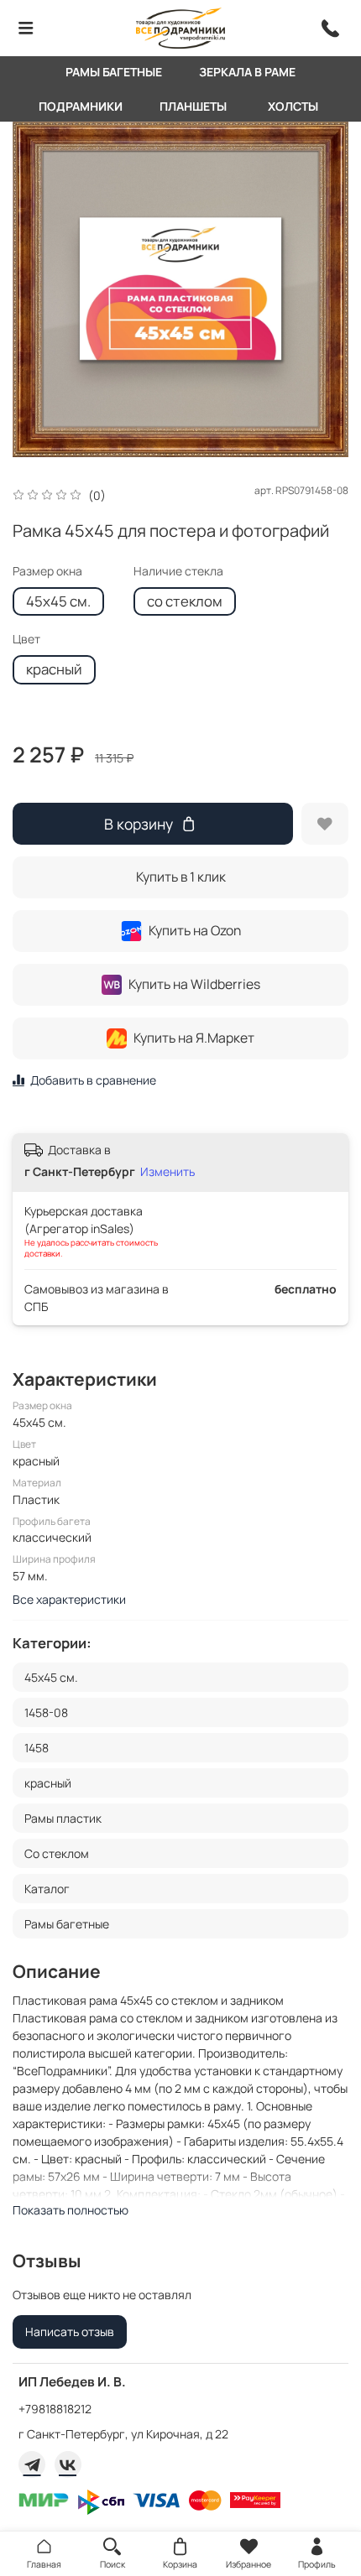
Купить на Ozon (195, 930)
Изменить (167, 1172)
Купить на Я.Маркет (194, 1038)
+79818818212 (55, 2409)
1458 (37, 1748)
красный (54, 669)
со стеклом (185, 601)
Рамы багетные (114, 72)
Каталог (47, 1889)
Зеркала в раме (247, 72)
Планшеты (193, 106)
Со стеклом (57, 1853)
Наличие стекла (178, 572)
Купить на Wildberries (194, 984)
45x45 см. (58, 601)
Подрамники (81, 106)
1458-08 (46, 1712)
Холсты (293, 106)
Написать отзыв (70, 2331)
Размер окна (47, 572)
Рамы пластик (63, 1818)
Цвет (26, 640)
